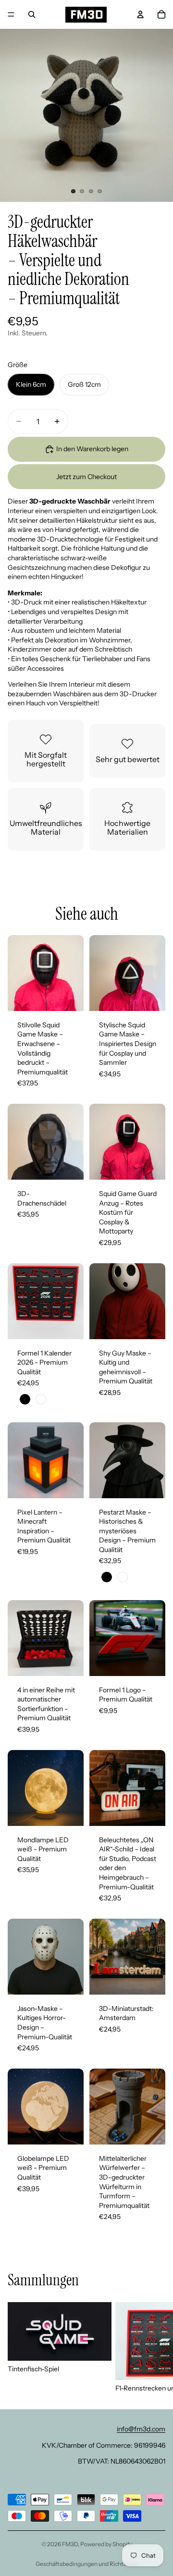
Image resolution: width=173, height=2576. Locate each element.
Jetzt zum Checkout (86, 477)
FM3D (70, 2544)
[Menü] (11, 14)
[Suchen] (32, 14)
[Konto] (140, 14)
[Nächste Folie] (155, 2348)
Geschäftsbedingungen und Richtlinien (87, 2564)
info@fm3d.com (141, 2429)
